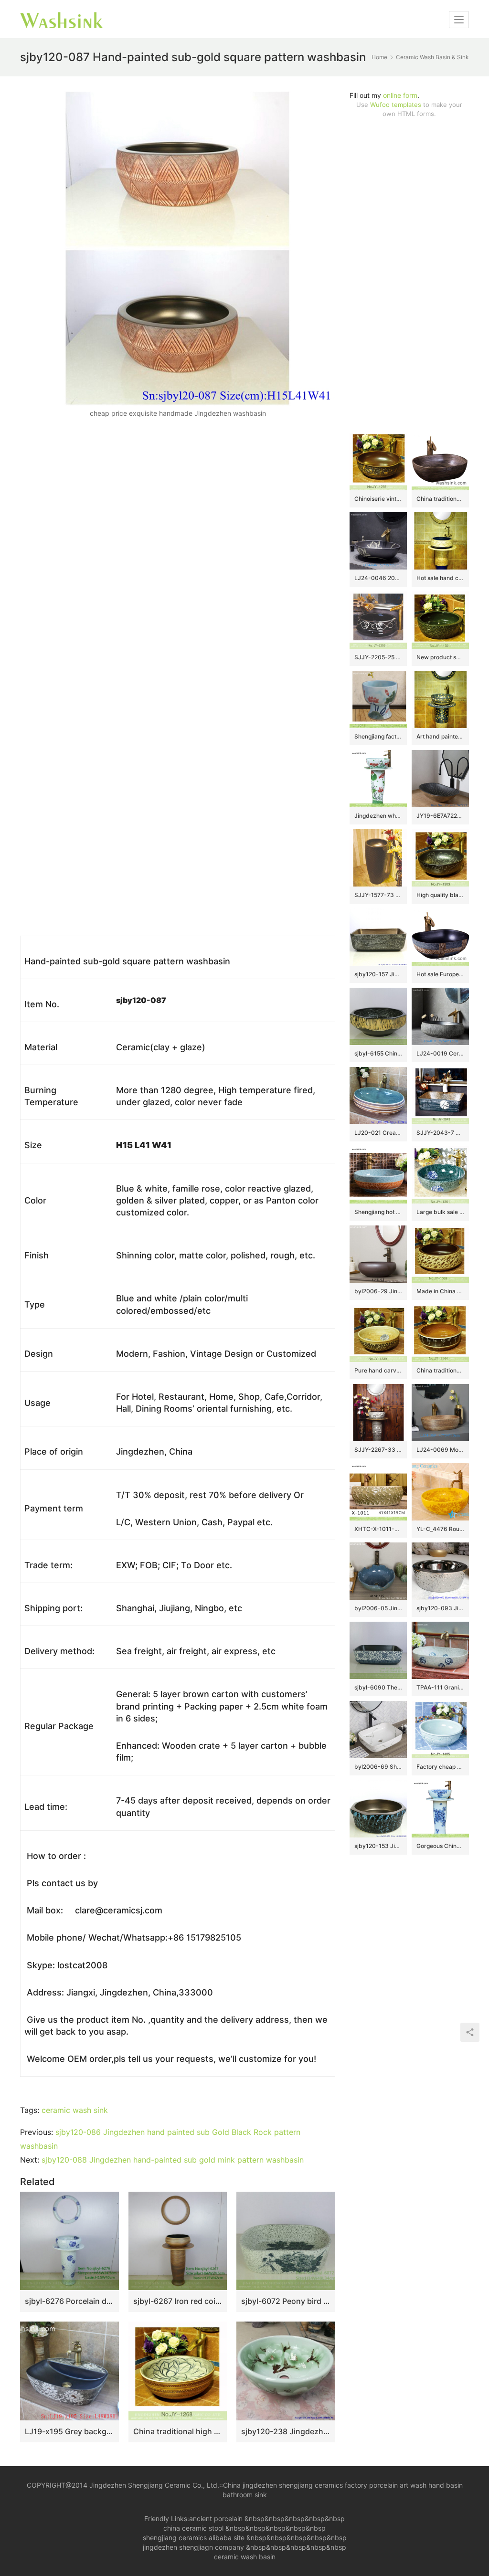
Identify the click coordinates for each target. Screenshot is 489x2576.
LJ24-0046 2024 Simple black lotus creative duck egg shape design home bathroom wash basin (378, 578)
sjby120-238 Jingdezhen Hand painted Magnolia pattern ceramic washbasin (286, 2431)
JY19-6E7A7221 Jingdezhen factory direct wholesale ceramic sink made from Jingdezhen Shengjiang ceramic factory (440, 816)
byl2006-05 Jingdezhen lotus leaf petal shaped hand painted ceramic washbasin (378, 1608)
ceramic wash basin (245, 2557)
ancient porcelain (217, 2518)
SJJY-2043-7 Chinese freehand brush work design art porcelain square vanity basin (440, 1133)
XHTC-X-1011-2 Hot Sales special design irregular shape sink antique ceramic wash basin (378, 1529)
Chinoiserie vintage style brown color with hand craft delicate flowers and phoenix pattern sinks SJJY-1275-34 (378, 499)
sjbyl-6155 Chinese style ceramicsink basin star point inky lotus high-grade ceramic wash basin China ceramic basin (378, 1053)
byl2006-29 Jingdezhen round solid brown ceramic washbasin (378, 1291)
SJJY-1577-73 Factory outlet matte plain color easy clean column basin (378, 895)
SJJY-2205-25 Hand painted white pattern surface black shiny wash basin (378, 657)
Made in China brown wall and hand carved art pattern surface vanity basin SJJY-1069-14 (440, 1291)
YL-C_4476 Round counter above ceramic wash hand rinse (440, 1529)
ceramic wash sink (75, 2110)
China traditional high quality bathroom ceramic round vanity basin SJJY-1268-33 (178, 2431)
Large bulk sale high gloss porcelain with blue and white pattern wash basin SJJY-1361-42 (440, 1212)
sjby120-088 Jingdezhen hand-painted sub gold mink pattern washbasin (173, 2160)
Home (379, 57)
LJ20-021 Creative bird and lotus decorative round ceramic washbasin (378, 1133)
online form (400, 95)
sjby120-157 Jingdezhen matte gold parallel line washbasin (378, 974)
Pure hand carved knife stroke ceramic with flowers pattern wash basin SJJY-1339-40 (378, 1370)
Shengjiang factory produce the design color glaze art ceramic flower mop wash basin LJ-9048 (378, 736)
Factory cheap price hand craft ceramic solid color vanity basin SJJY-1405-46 (440, 1767)
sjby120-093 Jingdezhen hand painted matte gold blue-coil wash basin (440, 1608)
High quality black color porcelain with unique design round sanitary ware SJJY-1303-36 (440, 895)
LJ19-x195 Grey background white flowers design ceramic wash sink (69, 2431)
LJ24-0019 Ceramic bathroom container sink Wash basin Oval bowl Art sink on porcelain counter (440, 1053)
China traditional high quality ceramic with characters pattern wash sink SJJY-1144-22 (440, 1370)
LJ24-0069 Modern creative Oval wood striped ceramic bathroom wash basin (440, 1450)
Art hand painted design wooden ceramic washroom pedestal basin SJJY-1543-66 (440, 736)
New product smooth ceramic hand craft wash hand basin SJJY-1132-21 (440, 657)
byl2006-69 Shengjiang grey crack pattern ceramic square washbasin (378, 1767)
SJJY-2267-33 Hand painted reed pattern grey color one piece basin (378, 1450)
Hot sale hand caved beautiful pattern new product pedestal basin (440, 578)
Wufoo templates (396, 105)
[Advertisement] (409, 275)
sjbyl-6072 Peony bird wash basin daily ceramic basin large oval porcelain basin (286, 2301)
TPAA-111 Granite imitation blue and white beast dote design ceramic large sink (440, 1687)
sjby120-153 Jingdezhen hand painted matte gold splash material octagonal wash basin (378, 1846)
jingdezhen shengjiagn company (193, 2547)
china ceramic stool (193, 2528)
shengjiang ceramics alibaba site (194, 2538)
